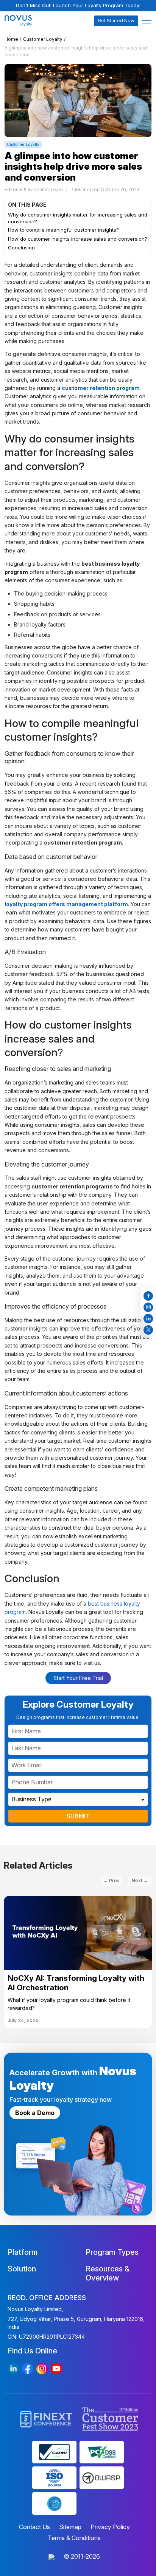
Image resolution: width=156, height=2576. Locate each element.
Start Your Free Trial (78, 1678)
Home (11, 39)
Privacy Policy (110, 2527)
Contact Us (34, 2527)
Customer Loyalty (43, 39)
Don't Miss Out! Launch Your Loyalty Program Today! (78, 5)
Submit (78, 1816)
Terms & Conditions (74, 2538)
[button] (147, 21)
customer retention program (101, 388)
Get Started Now (116, 21)
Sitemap (70, 2527)
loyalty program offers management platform (66, 904)
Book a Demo (35, 2113)
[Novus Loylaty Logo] (23, 21)
